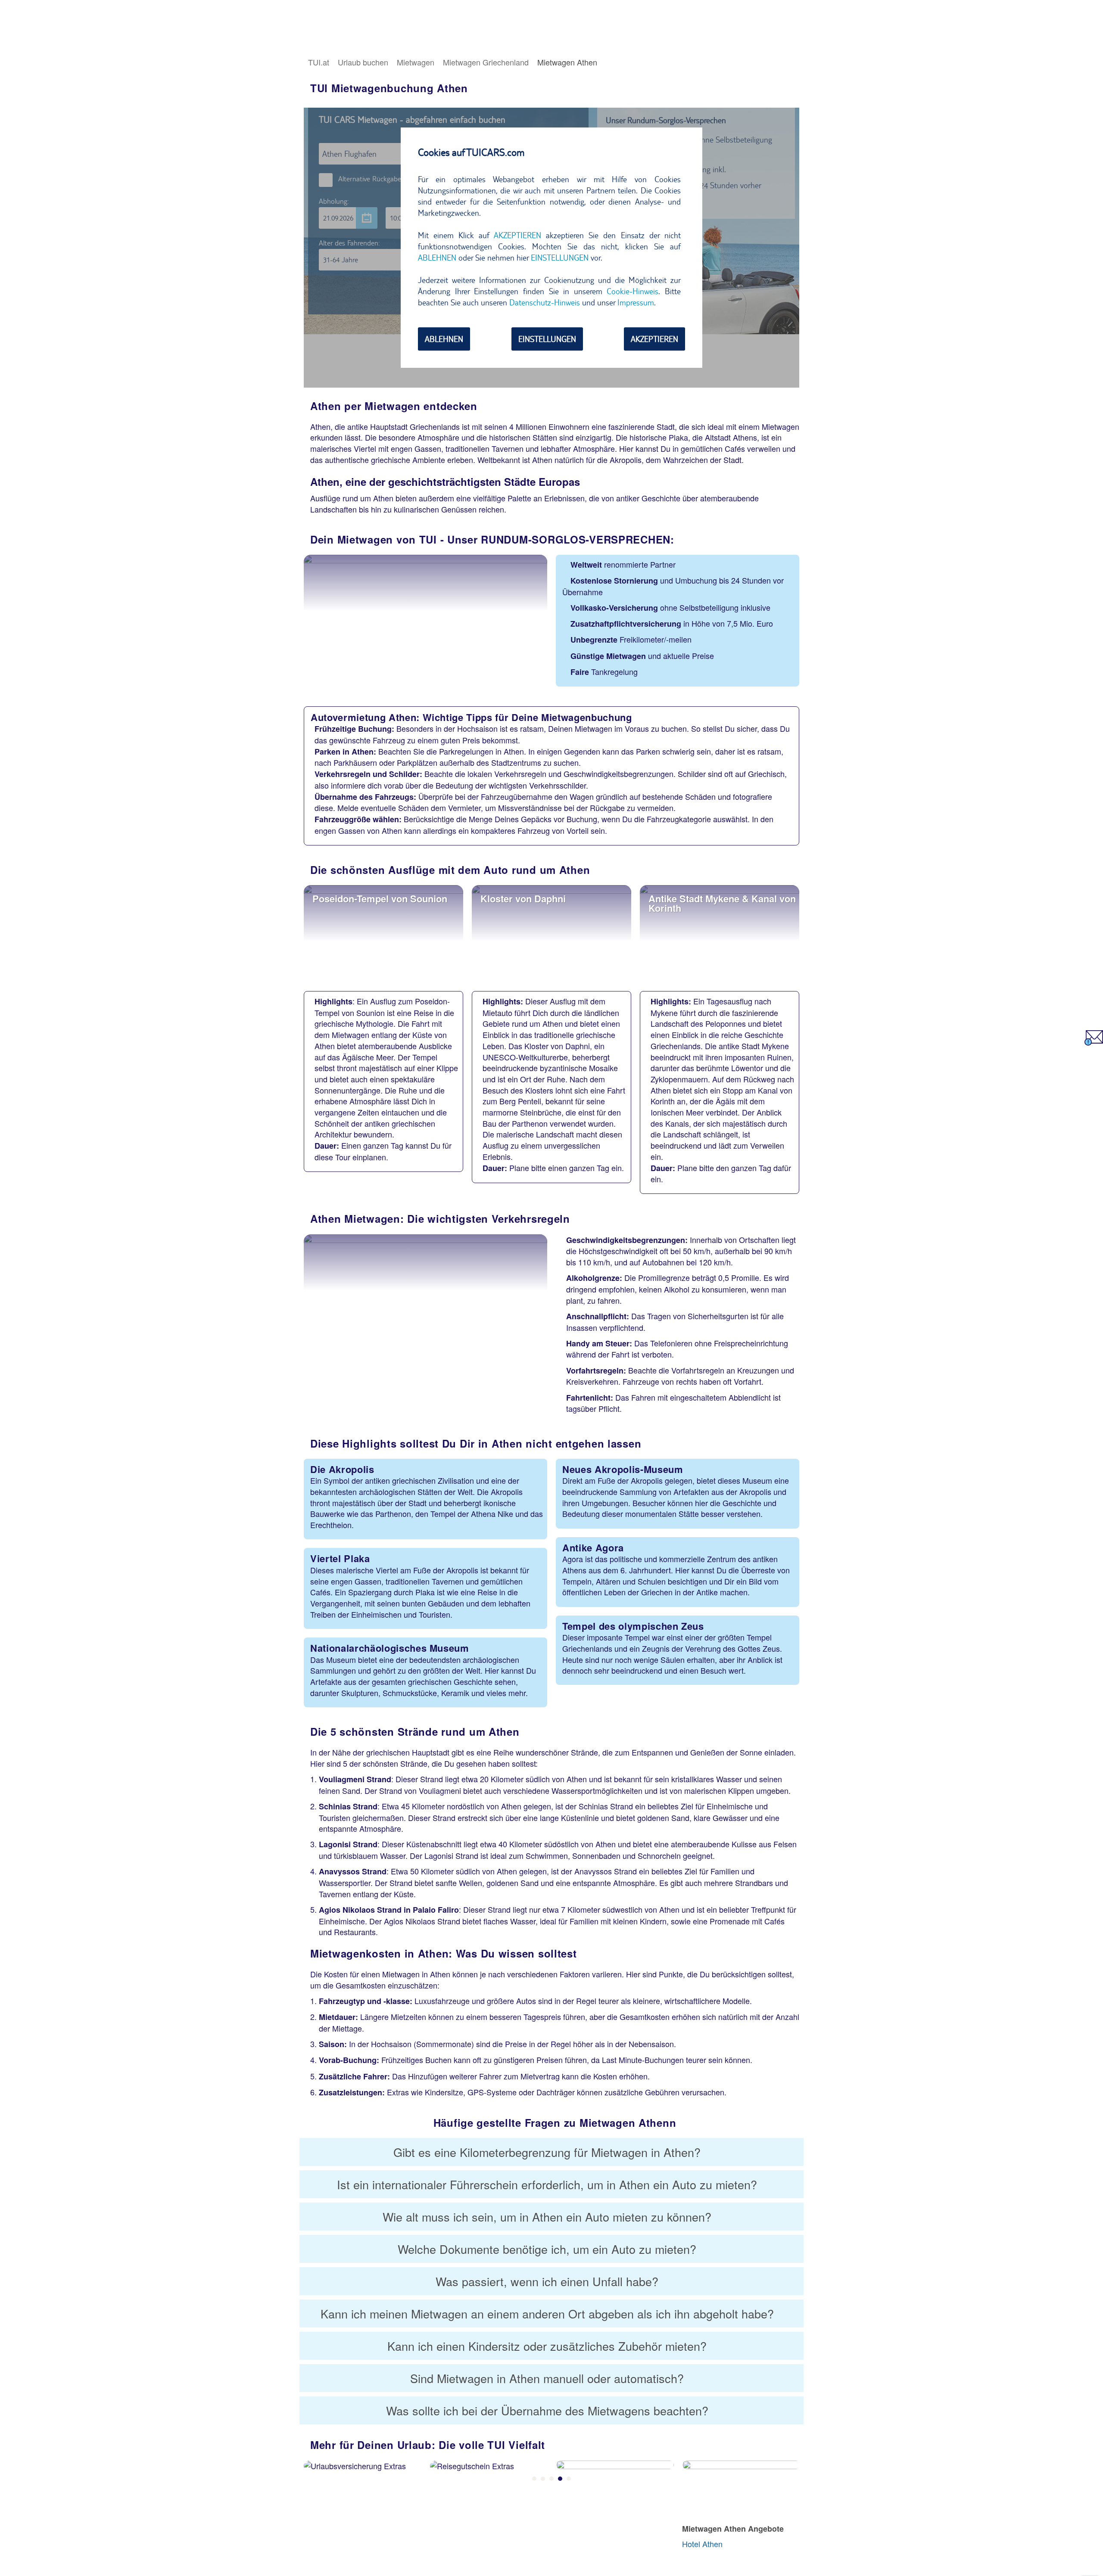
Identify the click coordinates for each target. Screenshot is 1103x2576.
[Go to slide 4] (560, 2479)
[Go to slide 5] (569, 2479)
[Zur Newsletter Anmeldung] (1094, 1042)
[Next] (792, 2486)
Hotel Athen (702, 2544)
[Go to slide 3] (551, 2479)
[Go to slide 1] (534, 2479)
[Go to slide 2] (543, 2479)
